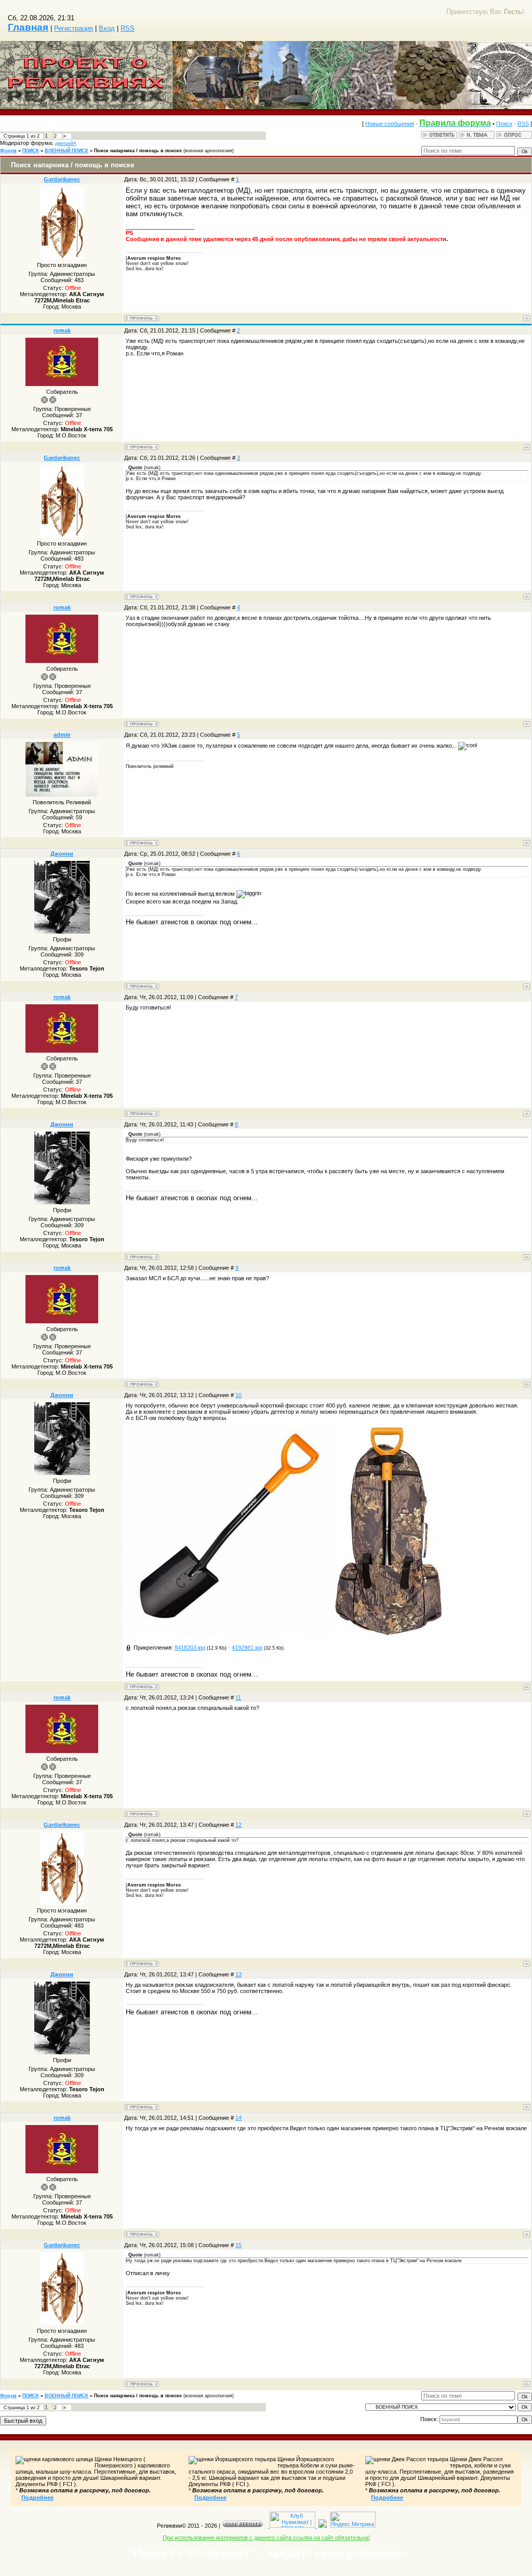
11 (238, 1697)
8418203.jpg (190, 1648)
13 (238, 1974)
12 (238, 1825)
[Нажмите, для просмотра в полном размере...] (230, 1633)
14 (238, 2118)
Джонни (62, 854)
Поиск (504, 124)
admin (62, 735)
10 (238, 1395)
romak (62, 330)
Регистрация (74, 28)
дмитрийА (66, 143)
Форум (8, 151)
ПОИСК (31, 151)
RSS (128, 28)
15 (238, 2245)
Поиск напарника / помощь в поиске (138, 151)
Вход (107, 28)
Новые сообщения (390, 124)
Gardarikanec (62, 179)
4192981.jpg (247, 1648)
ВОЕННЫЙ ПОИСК (66, 151)
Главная (28, 27)
